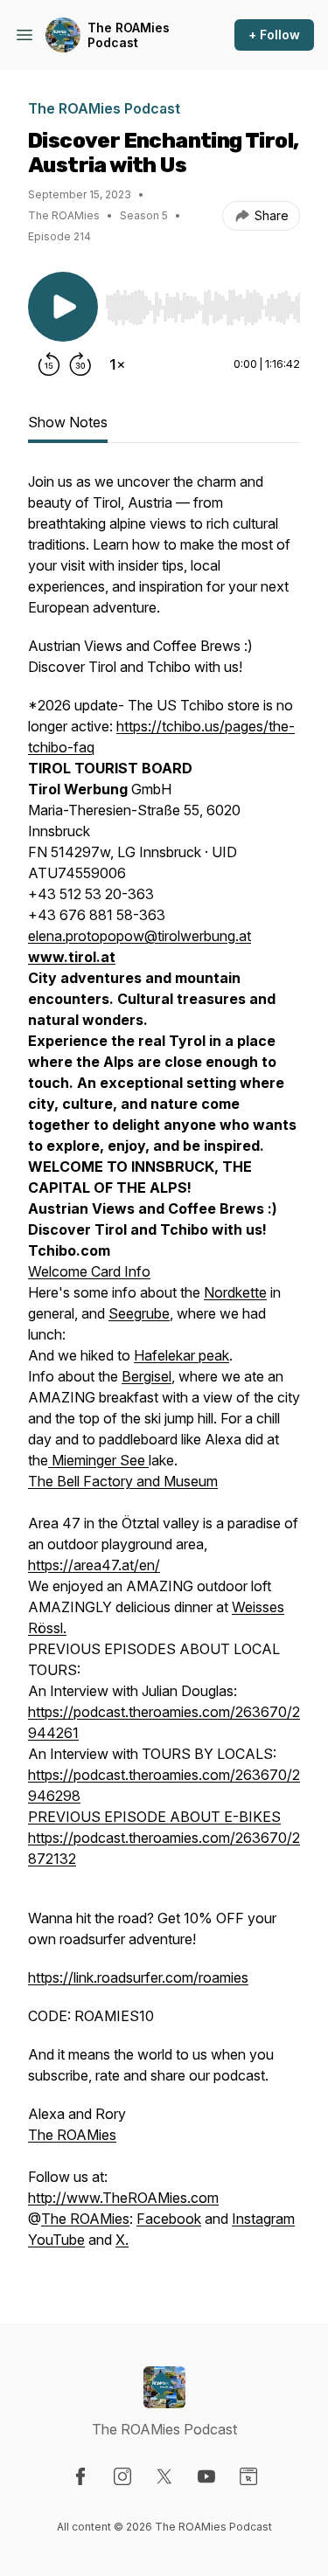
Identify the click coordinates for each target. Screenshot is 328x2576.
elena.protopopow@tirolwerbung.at (140, 936)
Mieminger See (98, 1460)
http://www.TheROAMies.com (123, 2198)
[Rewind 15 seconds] (49, 364)
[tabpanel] (164, 1369)
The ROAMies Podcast (129, 35)
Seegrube (139, 1313)
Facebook (169, 2219)
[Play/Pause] (63, 307)
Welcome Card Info (89, 1271)
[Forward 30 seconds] (80, 364)
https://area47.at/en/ (94, 1565)
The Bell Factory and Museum (123, 1481)
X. (122, 2240)
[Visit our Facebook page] (80, 2476)
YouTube (56, 2240)
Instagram (263, 2219)
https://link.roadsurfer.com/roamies (138, 1977)
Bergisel (147, 1376)
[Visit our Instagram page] (122, 2476)
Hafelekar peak (181, 1355)
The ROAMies (72, 2135)
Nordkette (235, 1292)
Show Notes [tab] (68, 422)
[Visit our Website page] (248, 2476)
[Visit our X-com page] (164, 2476)
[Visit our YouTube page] (206, 2476)
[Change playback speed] (117, 364)
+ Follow (274, 35)
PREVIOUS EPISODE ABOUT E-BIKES (154, 1817)
